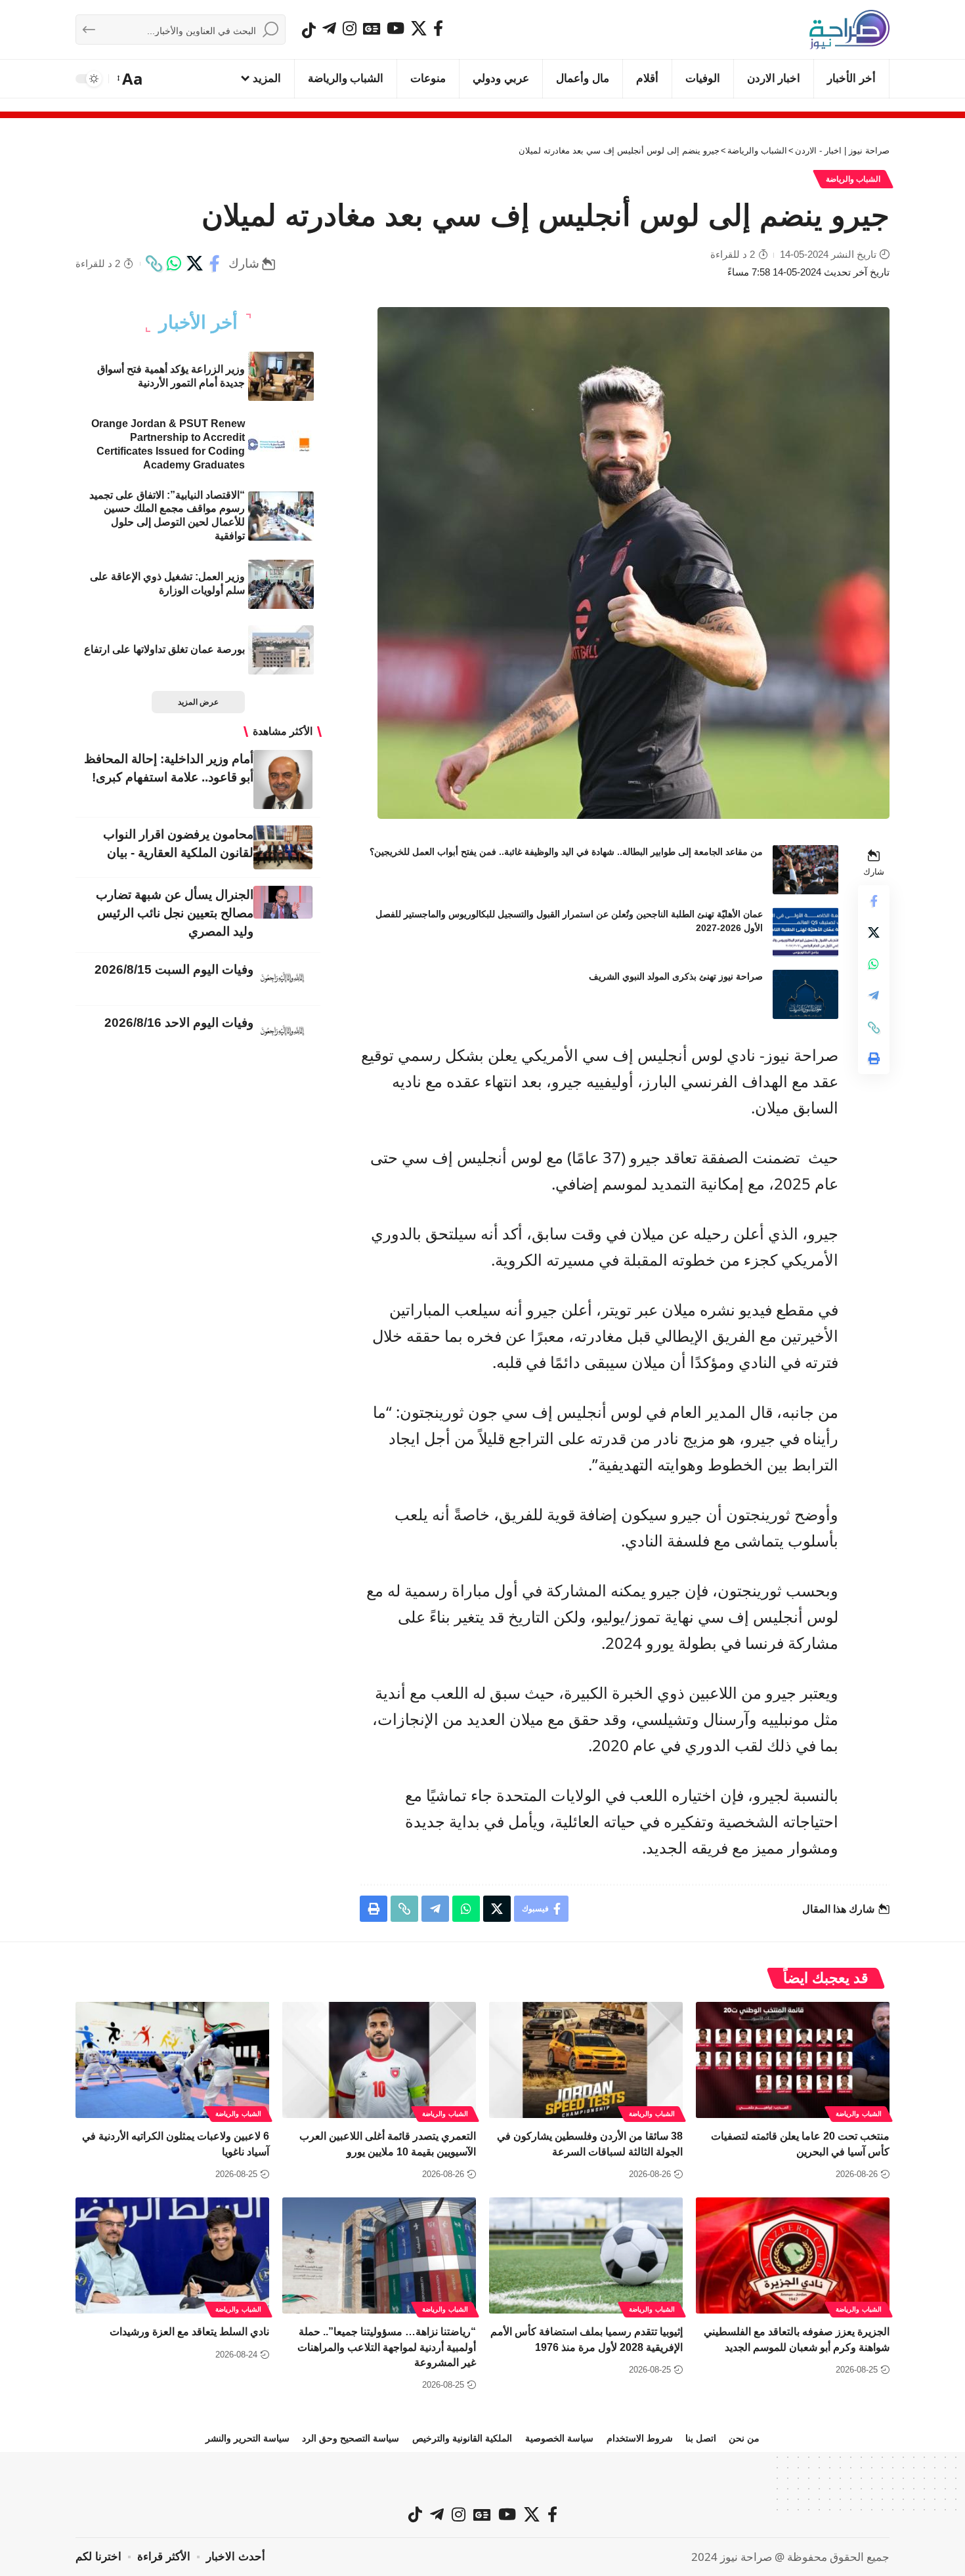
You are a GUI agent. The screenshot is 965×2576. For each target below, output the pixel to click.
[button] (131, 79)
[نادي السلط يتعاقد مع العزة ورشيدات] (172, 2255)
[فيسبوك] (438, 28)
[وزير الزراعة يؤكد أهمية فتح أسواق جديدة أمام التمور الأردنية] (281, 376)
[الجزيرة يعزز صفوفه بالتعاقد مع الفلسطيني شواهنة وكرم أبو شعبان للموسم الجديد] (793, 2255)
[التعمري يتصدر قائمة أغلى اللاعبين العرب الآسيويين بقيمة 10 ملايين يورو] (379, 2060)
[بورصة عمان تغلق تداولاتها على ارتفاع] (281, 650)
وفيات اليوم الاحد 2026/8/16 (179, 1023)
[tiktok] (309, 30)
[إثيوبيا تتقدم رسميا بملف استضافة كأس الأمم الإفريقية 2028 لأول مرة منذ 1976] (586, 2255)
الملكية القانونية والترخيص (462, 2438)
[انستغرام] (350, 28)
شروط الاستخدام (640, 2438)
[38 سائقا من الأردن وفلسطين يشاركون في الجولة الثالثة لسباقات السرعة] (586, 2060)
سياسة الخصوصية (559, 2438)
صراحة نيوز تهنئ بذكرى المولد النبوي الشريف (676, 976)
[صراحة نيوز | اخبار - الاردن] (849, 30)
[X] (419, 28)
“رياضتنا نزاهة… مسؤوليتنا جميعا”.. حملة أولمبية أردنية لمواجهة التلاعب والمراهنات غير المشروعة (387, 2347)
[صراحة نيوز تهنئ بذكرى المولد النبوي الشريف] (805, 994)
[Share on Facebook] (215, 264)
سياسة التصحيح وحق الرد (351, 2438)
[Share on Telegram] (874, 996)
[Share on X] (194, 264)
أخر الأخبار (198, 323)
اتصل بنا (701, 2438)
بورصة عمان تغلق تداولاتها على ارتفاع (164, 649)
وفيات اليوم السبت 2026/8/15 (174, 969)
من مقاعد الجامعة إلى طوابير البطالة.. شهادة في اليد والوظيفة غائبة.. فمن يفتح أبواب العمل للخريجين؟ (566, 852)
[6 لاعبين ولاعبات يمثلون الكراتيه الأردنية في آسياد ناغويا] (172, 2060)
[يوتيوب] (396, 28)
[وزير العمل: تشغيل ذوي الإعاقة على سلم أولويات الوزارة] (281, 584)
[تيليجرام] (329, 28)
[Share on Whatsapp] (174, 264)
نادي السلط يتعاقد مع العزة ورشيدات (189, 2332)
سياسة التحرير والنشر (247, 2438)
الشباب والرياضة (853, 179)
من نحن (744, 2438)
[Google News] (372, 28)
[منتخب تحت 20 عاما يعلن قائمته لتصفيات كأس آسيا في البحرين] (793, 2060)
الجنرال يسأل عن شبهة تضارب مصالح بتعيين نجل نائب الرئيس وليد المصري (175, 913)
